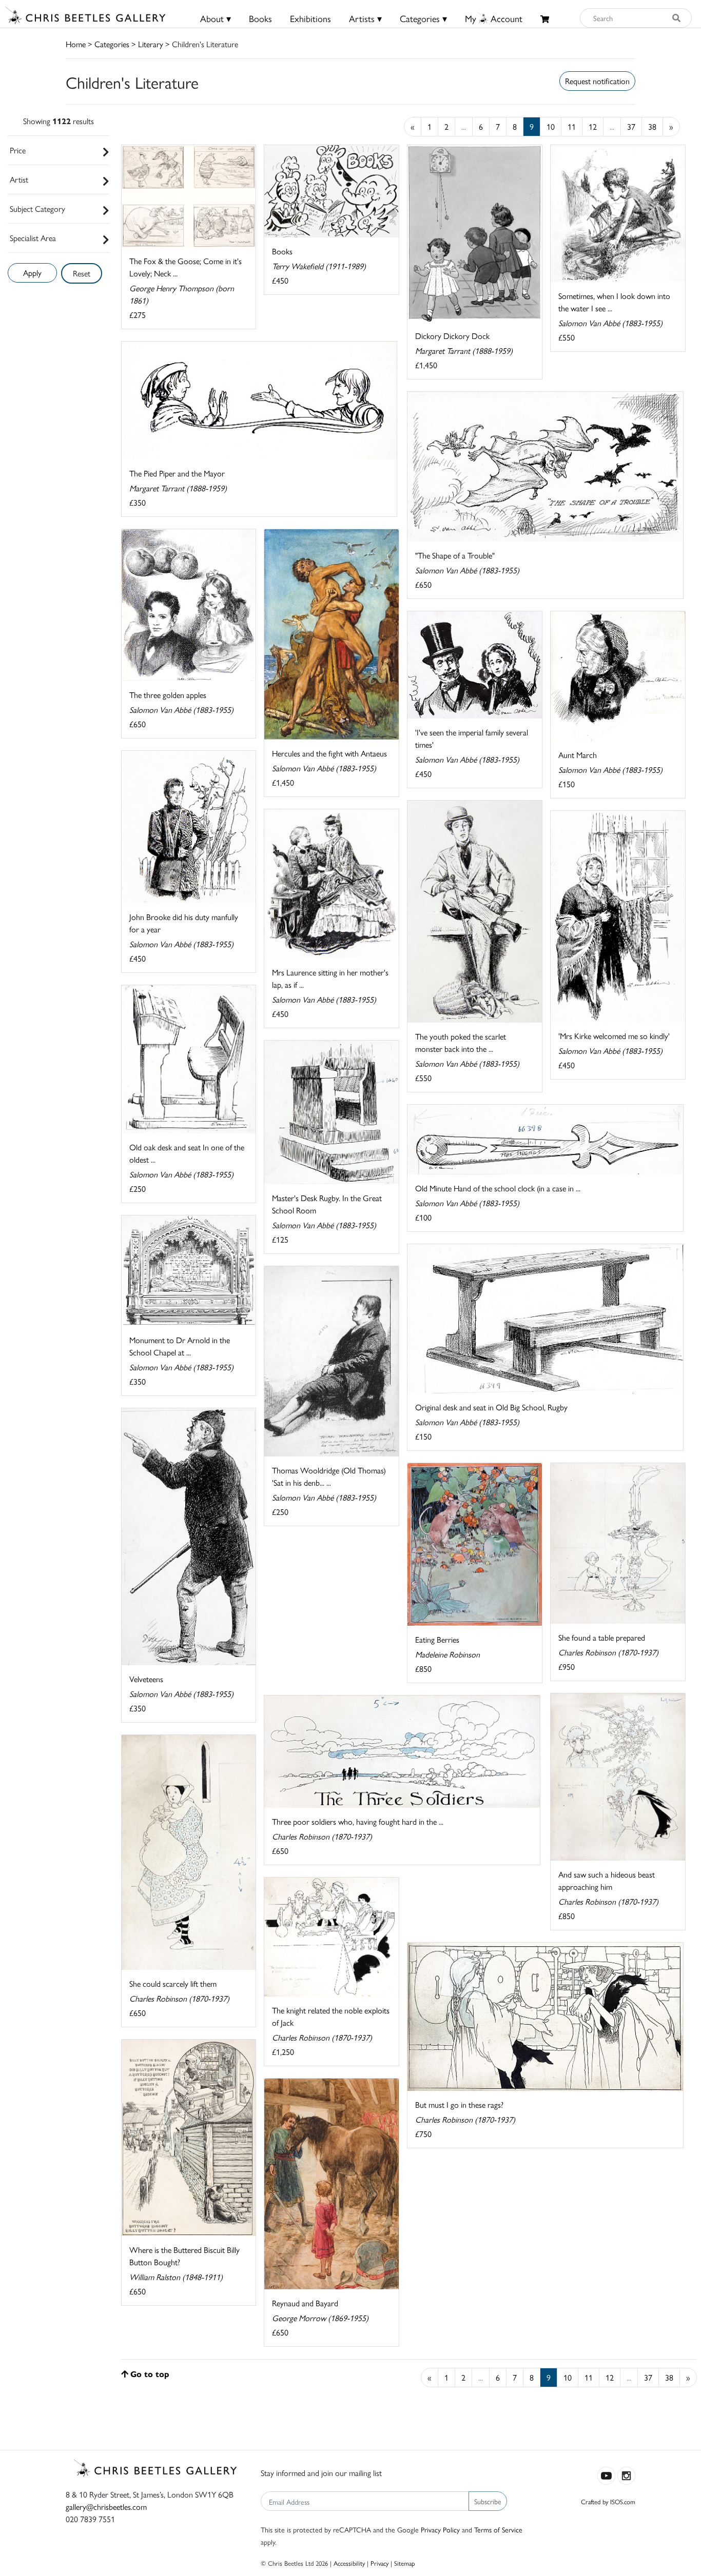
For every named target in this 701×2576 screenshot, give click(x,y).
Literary (151, 44)
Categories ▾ (423, 18)
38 (652, 126)
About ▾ (216, 18)
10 (551, 126)
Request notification (597, 81)
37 (631, 126)
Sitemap (405, 2563)
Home (76, 44)
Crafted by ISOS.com (608, 2501)
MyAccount (494, 18)
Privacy (379, 2563)
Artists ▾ (365, 18)
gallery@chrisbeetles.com (106, 2507)
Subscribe (488, 2501)
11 (572, 126)
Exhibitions (310, 18)
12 (593, 126)
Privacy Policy (440, 2529)
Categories (112, 44)
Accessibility (349, 2563)
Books (260, 18)
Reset (82, 273)
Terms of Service (498, 2529)
